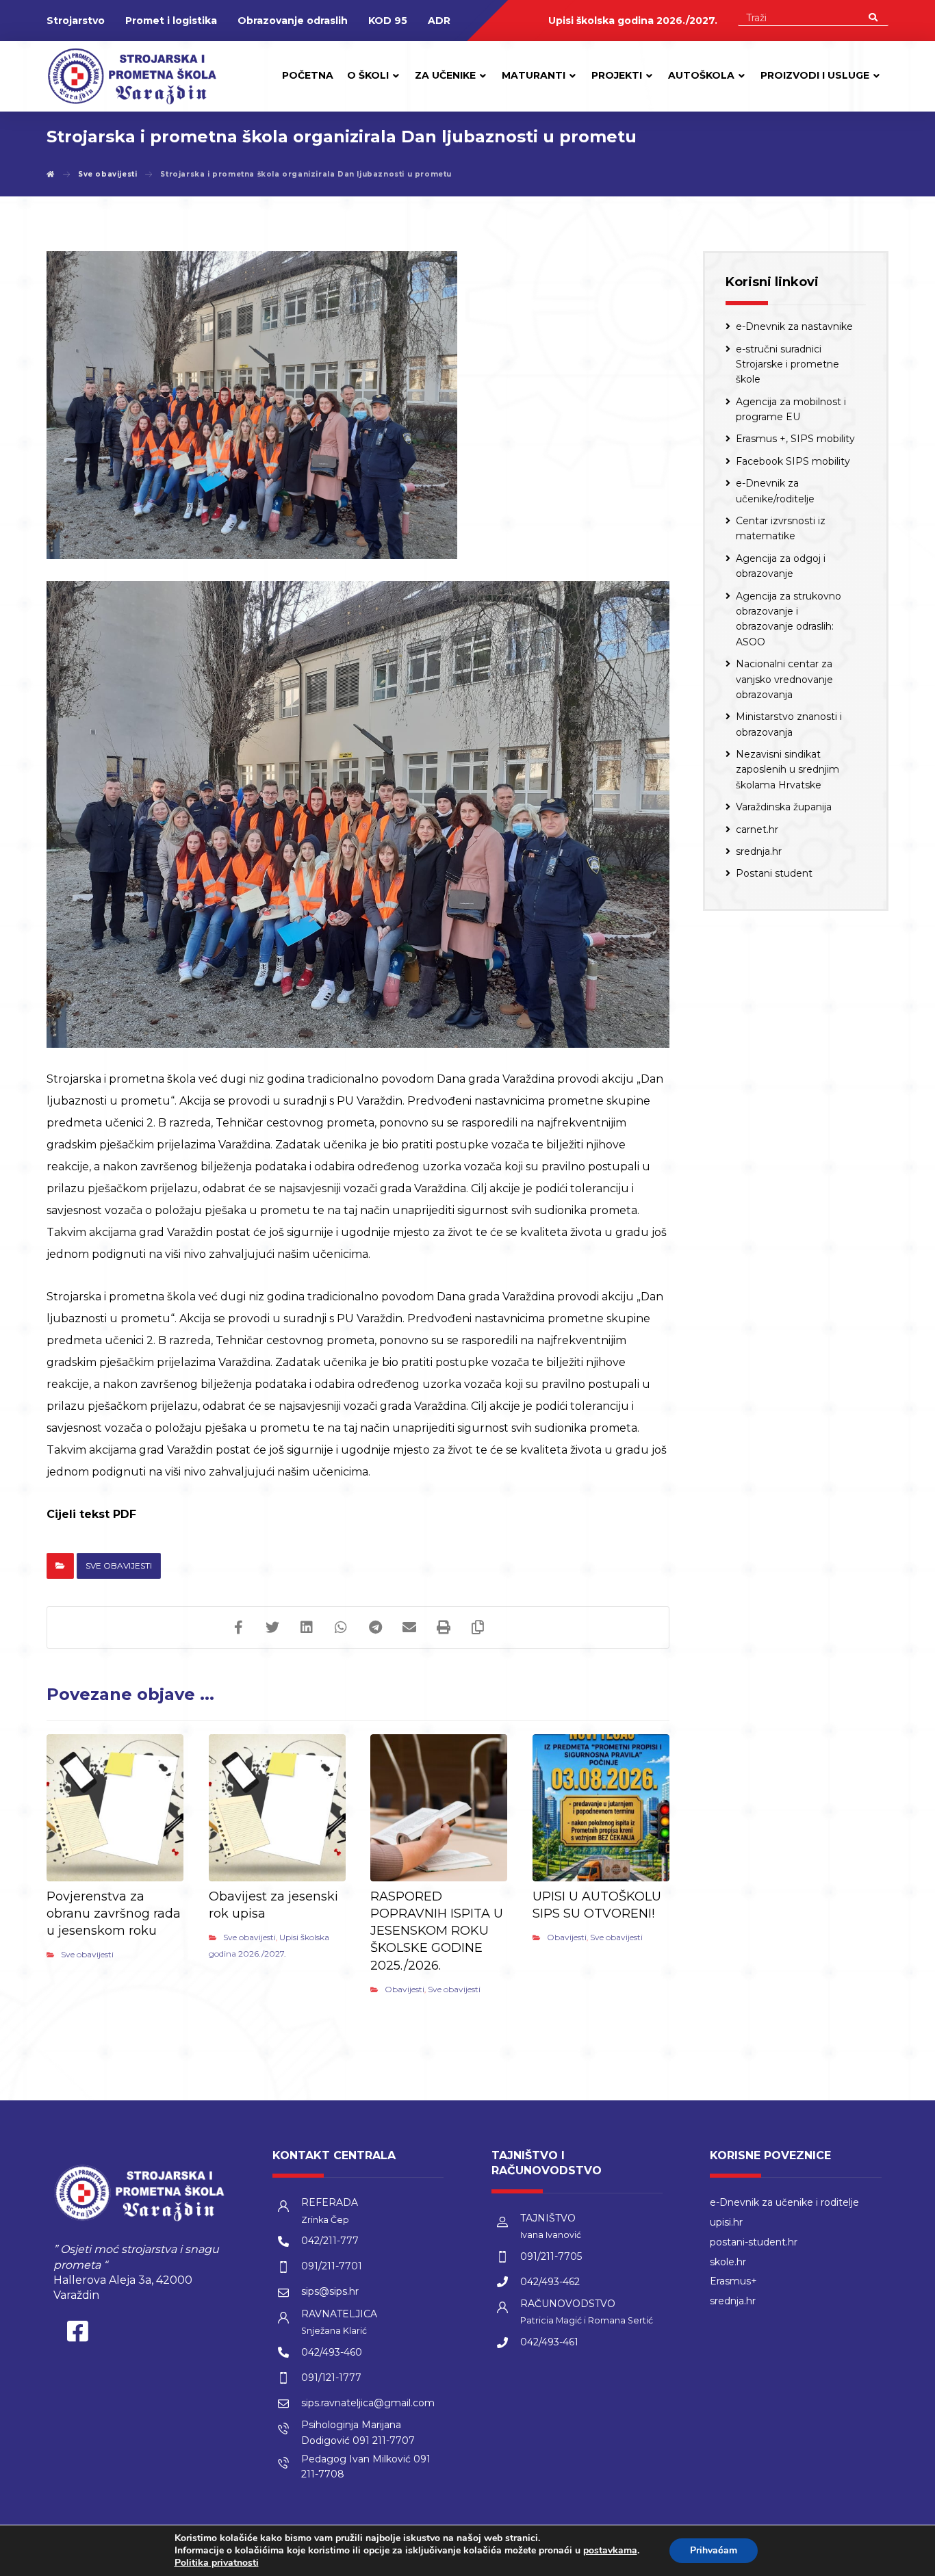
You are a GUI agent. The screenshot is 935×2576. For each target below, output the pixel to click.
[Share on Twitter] (272, 1627)
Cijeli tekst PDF (91, 1514)
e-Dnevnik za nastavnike (794, 326)
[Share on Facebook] (238, 1627)
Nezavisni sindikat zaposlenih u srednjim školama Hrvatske (787, 770)
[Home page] (51, 174)
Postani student (774, 873)
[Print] (444, 1627)
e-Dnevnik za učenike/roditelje (775, 491)
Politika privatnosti (217, 2563)
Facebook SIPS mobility (793, 461)
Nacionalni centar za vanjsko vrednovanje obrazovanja (784, 679)
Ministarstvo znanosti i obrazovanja (789, 724)
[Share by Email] (409, 1627)
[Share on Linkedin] (307, 1627)
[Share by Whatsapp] (341, 1627)
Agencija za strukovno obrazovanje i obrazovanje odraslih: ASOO (789, 619)
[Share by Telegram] (375, 1627)
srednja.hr (759, 851)
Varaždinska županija (784, 807)
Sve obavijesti (119, 1566)
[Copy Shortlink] (478, 1627)
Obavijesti (405, 1989)
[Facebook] (77, 2334)
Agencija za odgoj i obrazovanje (781, 566)
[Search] (873, 16)
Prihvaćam (714, 2550)
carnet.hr (757, 829)
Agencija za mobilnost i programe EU (791, 409)
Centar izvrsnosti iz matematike (781, 528)
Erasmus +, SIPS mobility (795, 439)
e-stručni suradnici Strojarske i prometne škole (787, 364)
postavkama (610, 2551)
